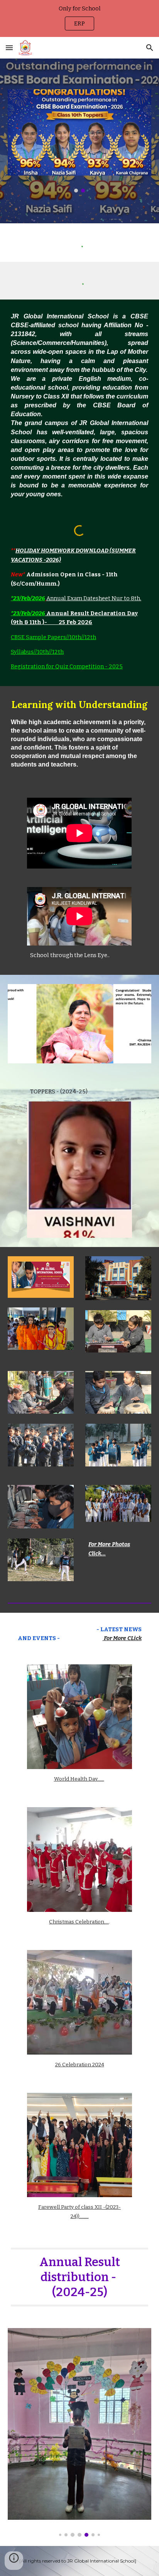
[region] (79, 18)
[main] (79, 405)
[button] (9, 48)
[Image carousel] (79, 141)
